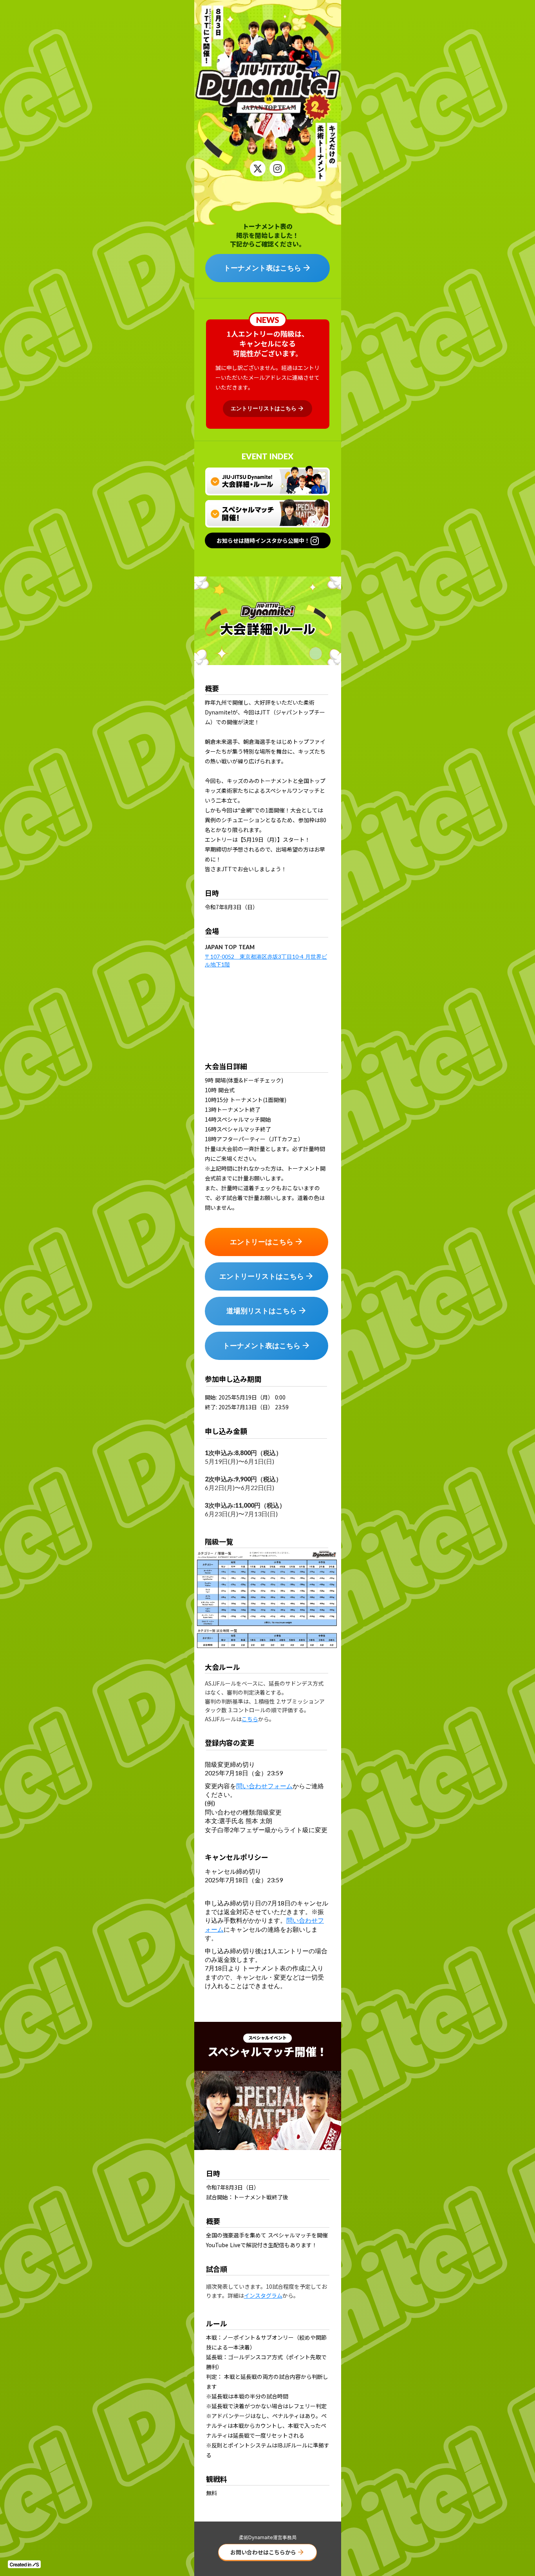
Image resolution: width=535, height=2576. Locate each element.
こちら (250, 1719)
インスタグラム (263, 2295)
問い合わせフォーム (264, 1786)
